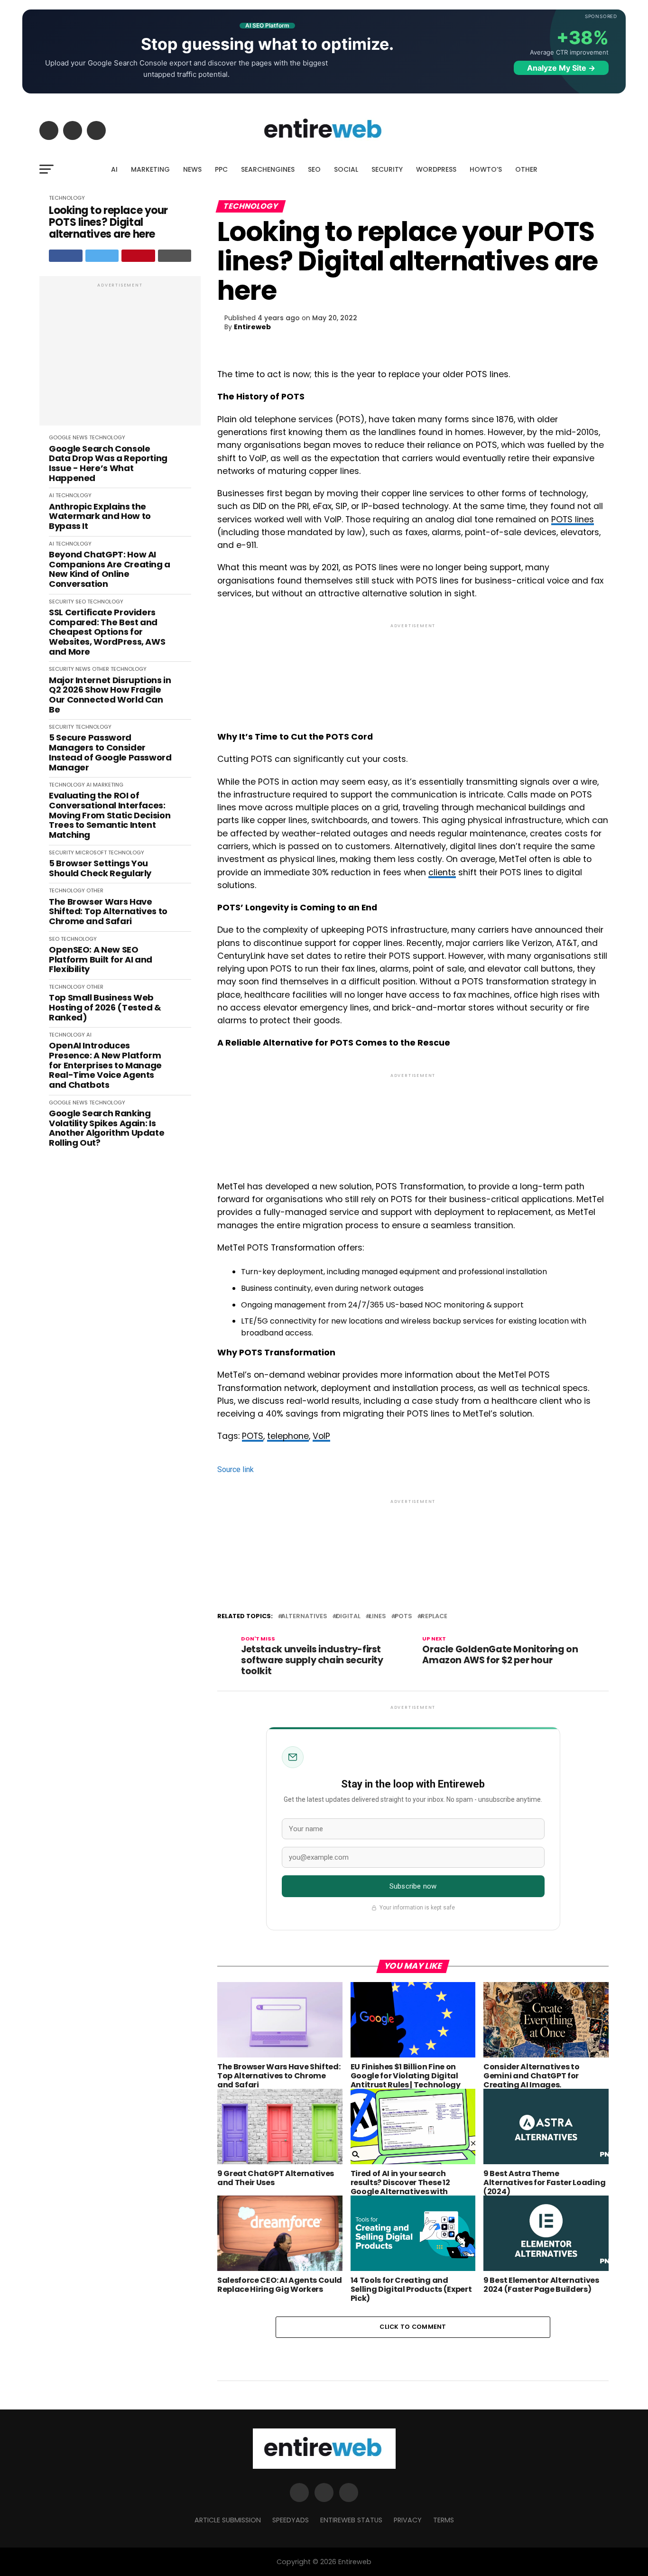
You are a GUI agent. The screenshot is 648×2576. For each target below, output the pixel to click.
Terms (444, 2520)
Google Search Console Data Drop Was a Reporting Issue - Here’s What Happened (108, 464)
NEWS (192, 169)
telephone (288, 1436)
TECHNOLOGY (67, 198)
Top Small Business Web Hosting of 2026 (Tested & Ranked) (105, 1008)
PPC (221, 169)
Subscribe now (413, 1886)
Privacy (408, 2520)
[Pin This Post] (138, 256)
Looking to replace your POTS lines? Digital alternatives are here (108, 222)
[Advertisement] (120, 356)
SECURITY (387, 169)
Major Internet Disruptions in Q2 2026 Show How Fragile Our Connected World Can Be (110, 695)
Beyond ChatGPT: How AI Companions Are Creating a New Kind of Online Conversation (110, 570)
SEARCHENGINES (268, 169)
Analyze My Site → (561, 68)
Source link (236, 1469)
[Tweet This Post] (102, 256)
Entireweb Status (351, 2520)
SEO (314, 169)
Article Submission (228, 2520)
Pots (403, 1617)
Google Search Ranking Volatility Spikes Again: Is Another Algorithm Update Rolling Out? (106, 1128)
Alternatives (304, 1617)
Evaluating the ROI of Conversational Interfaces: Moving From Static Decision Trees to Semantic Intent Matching (110, 815)
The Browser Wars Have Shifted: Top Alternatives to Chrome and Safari (108, 912)
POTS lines (573, 519)
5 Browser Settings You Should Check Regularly (100, 868)
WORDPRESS (436, 169)
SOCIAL (346, 169)
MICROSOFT (91, 852)
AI (114, 169)
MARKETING (150, 169)
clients (442, 872)
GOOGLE (60, 437)
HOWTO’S (486, 169)
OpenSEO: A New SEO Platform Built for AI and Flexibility (101, 960)
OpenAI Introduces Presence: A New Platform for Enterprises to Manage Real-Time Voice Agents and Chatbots (105, 1065)
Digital (348, 1617)
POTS (253, 1436)
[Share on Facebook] (66, 256)
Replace (434, 1617)
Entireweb (252, 327)
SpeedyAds (291, 2520)
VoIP (321, 1436)
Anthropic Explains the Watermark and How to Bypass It (100, 517)
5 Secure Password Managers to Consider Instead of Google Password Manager (110, 753)
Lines (378, 1617)
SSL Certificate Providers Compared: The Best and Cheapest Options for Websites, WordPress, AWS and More (107, 632)
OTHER (526, 169)
